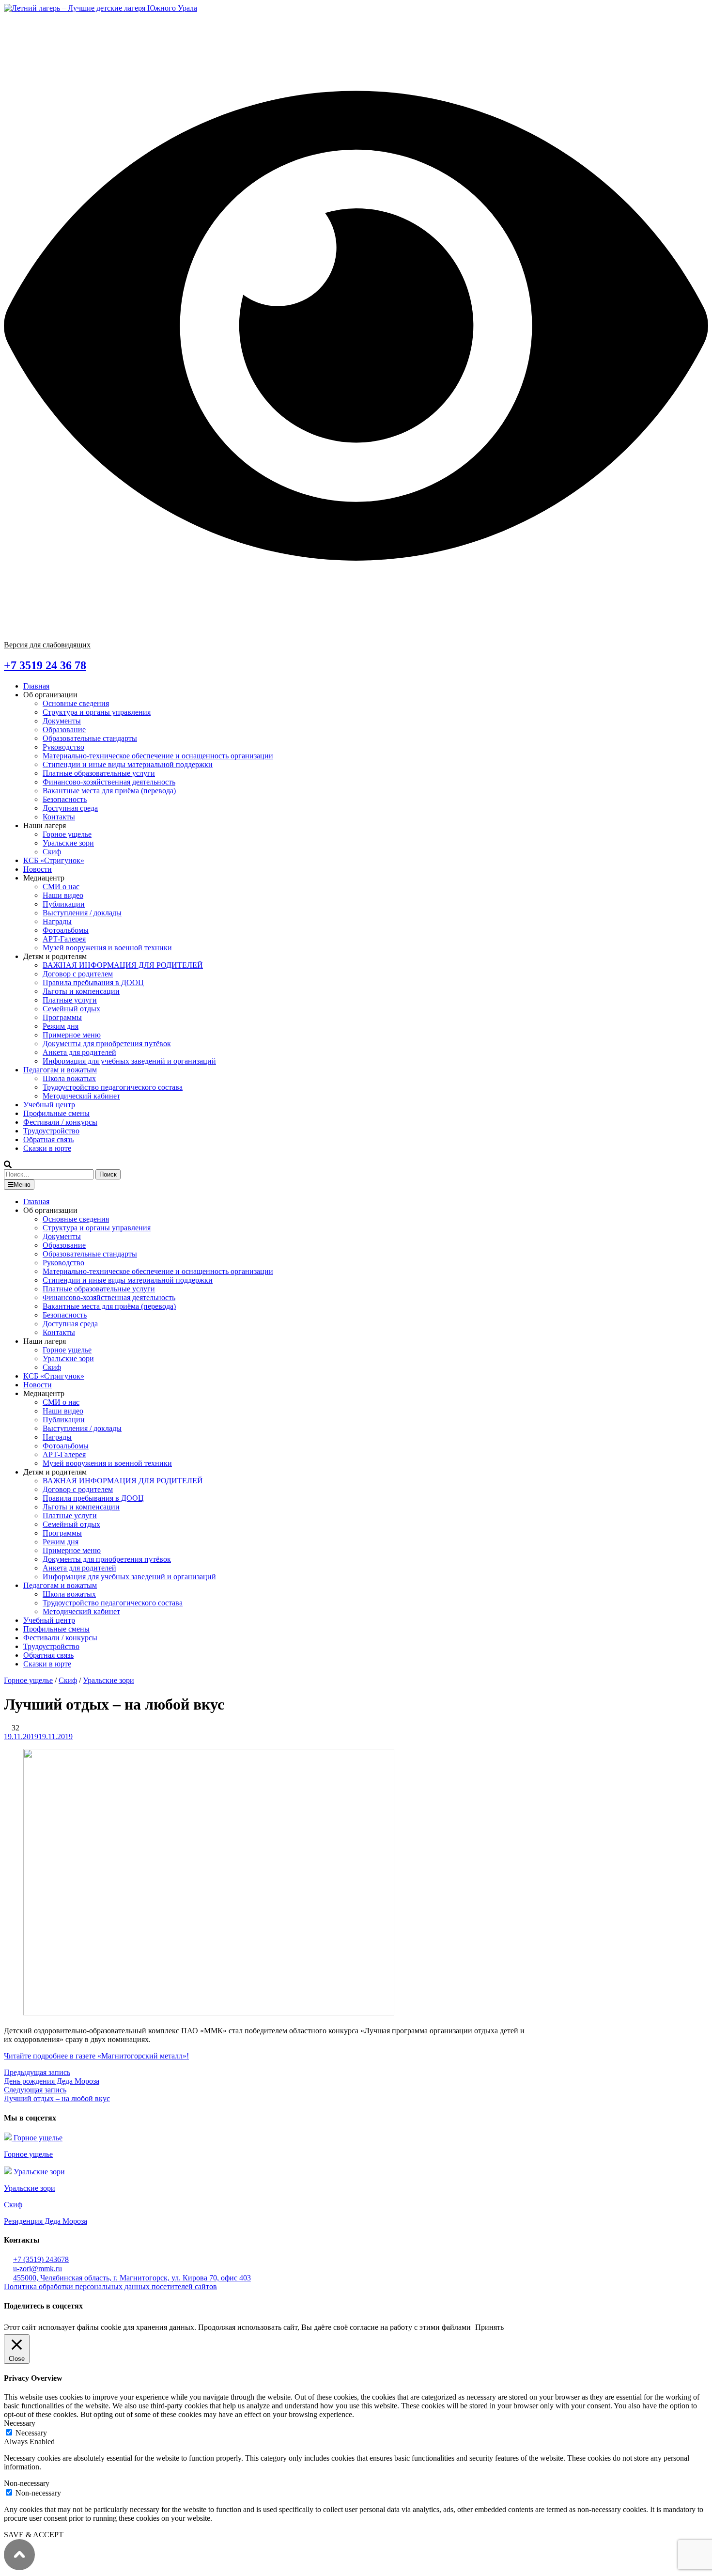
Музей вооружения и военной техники (107, 948)
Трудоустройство (51, 1131)
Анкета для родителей (79, 1052)
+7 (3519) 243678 (41, 2259)
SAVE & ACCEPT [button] (34, 2535)
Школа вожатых (69, 1078)
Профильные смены (56, 1113)
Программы (62, 1017)
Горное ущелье (67, 834)
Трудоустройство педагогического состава (113, 1087)
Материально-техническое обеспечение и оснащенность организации (158, 756)
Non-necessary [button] (27, 2483)
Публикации (64, 904)
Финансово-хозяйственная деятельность (109, 782)
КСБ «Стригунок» (54, 860)
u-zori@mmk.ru (38, 2269)
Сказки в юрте (47, 1148)
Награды (57, 921)
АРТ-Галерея (64, 939)
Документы (62, 721)
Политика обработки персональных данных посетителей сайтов (110, 2286)
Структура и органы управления (97, 712)
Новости (38, 869)
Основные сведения (76, 703)
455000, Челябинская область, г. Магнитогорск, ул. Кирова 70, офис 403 (132, 2278)
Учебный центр (49, 1105)
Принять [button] (489, 2327)
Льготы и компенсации (81, 991)
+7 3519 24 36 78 (45, 665)
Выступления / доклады (82, 913)
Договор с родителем (78, 974)
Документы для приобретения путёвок (107, 1044)
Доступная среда (70, 808)
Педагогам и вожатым (60, 1070)
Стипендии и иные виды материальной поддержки (128, 764)
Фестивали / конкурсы (60, 1122)
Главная (36, 686)
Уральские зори (68, 843)
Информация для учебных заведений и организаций (129, 1061)
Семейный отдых (71, 1009)
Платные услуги (70, 1000)
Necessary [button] (20, 2423)
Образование (64, 730)
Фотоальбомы (66, 930)
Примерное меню (72, 1035)
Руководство (63, 747)
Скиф (52, 852)
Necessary (31, 2433)
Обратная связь (48, 1139)
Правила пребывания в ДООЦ (93, 982)
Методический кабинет (81, 1096)
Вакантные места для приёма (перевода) (109, 791)
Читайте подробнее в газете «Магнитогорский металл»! (96, 2056)
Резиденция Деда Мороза (46, 2221)
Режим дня (61, 1026)
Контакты (59, 817)
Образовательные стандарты (90, 738)
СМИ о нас (61, 887)
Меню (22, 1185)
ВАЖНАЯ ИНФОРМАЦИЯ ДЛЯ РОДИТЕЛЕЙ (123, 965)
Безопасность (65, 799)
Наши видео (63, 895)
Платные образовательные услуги (99, 773)
